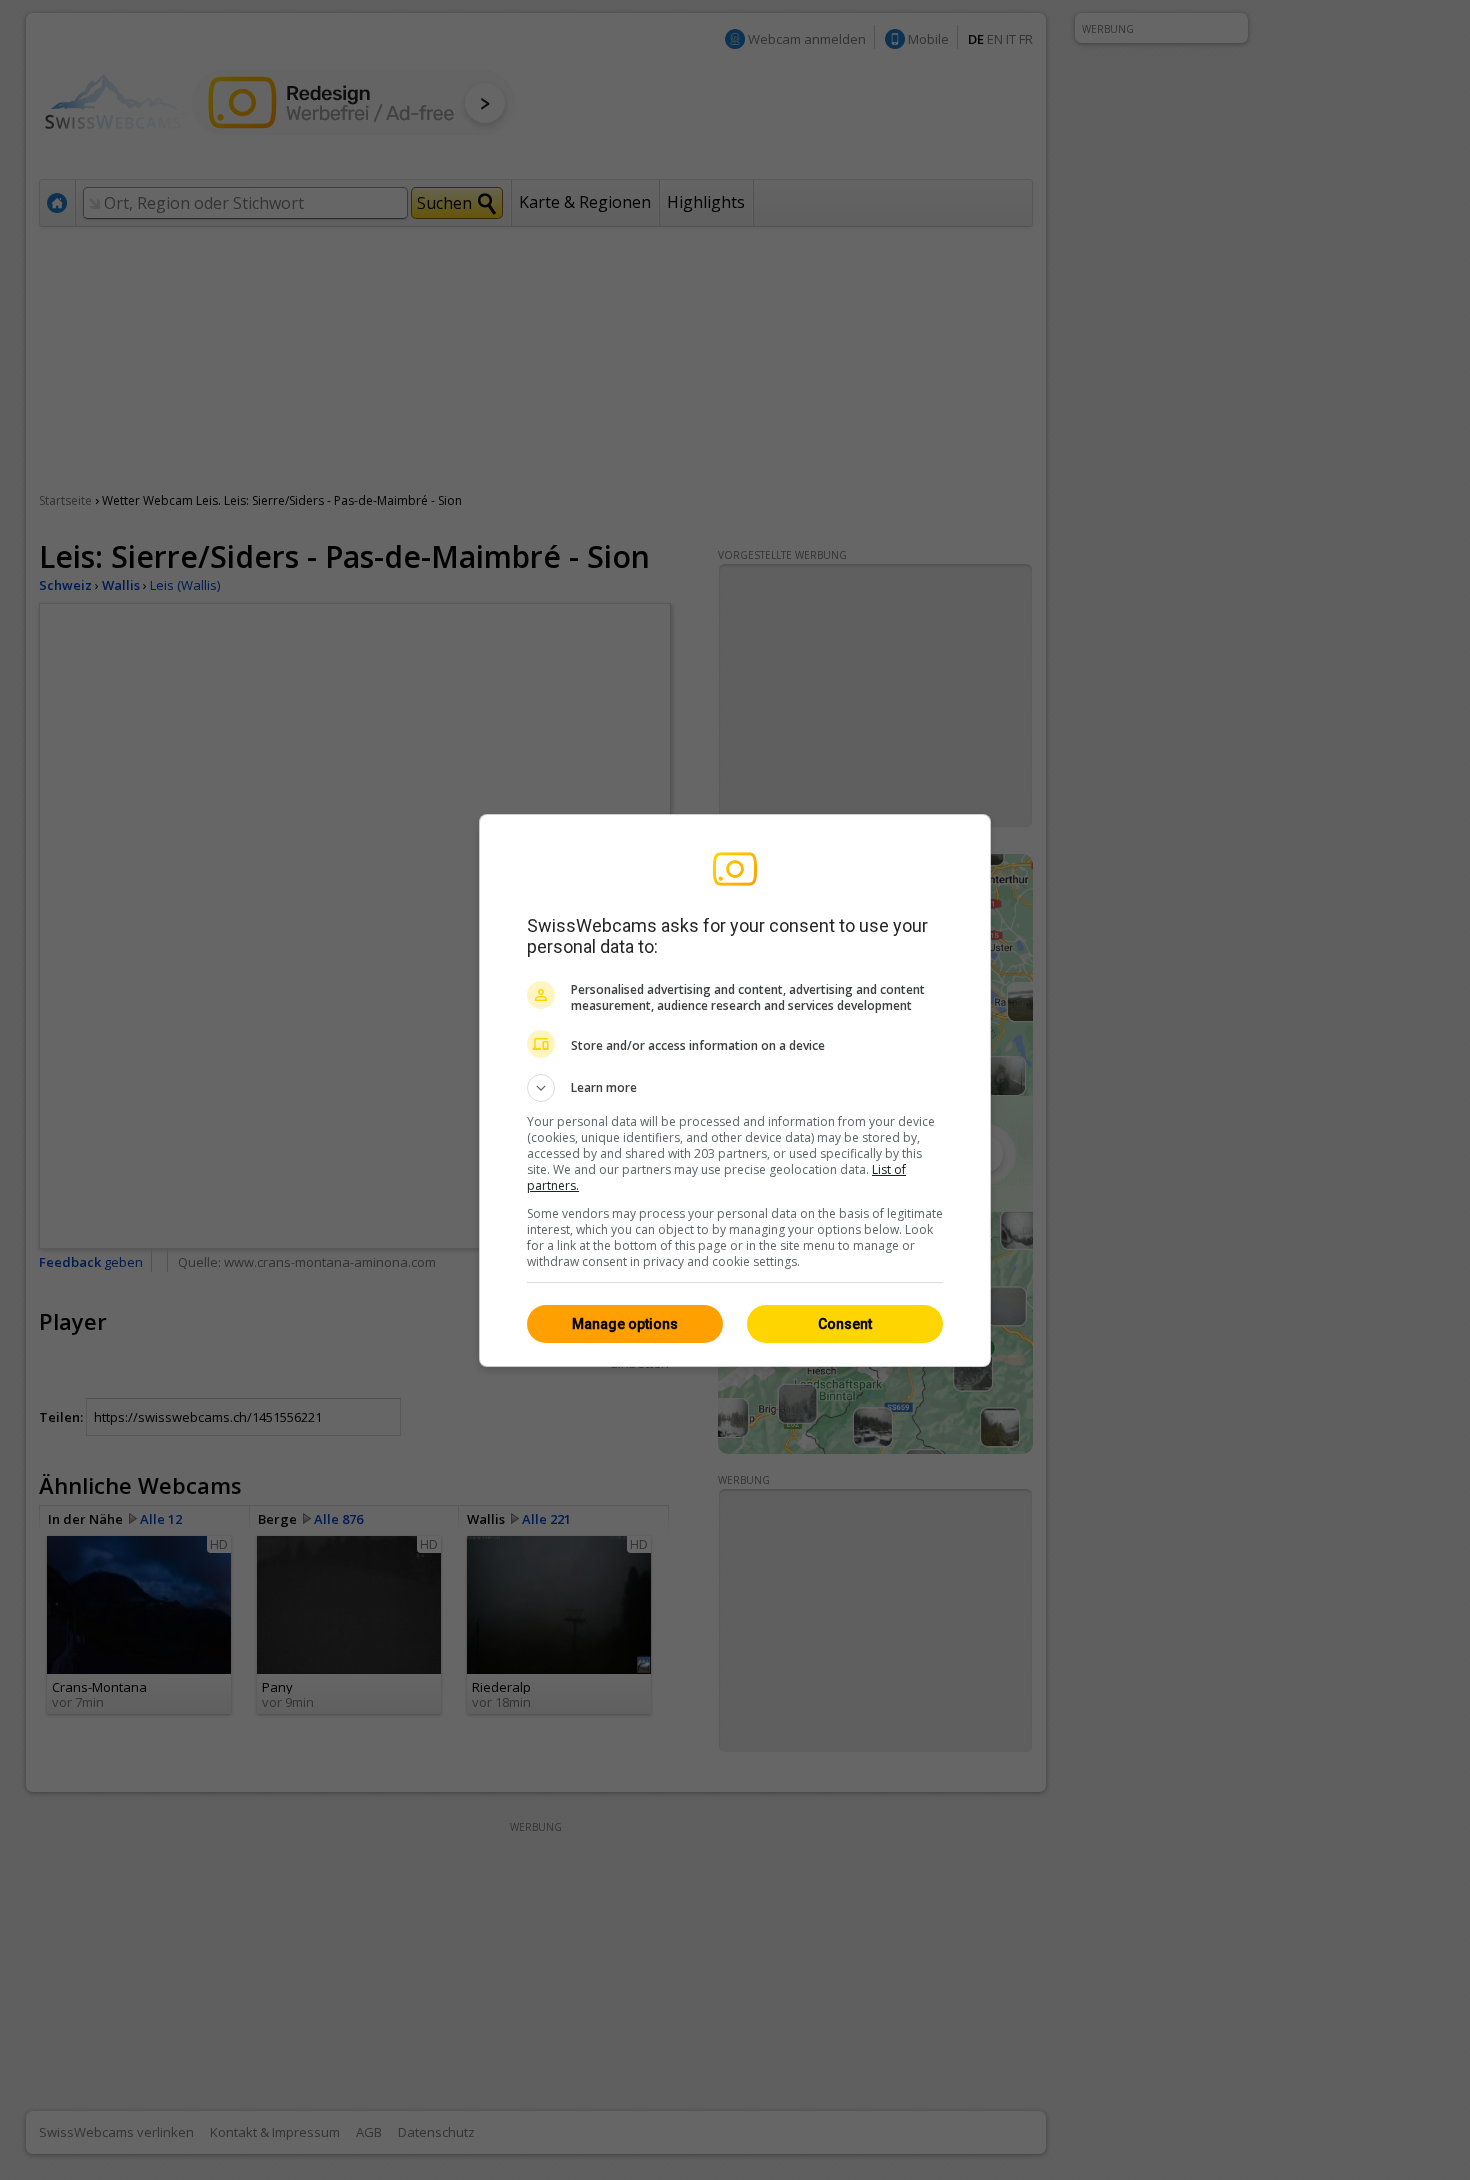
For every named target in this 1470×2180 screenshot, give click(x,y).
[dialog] (735, 1090)
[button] (735, 1088)
